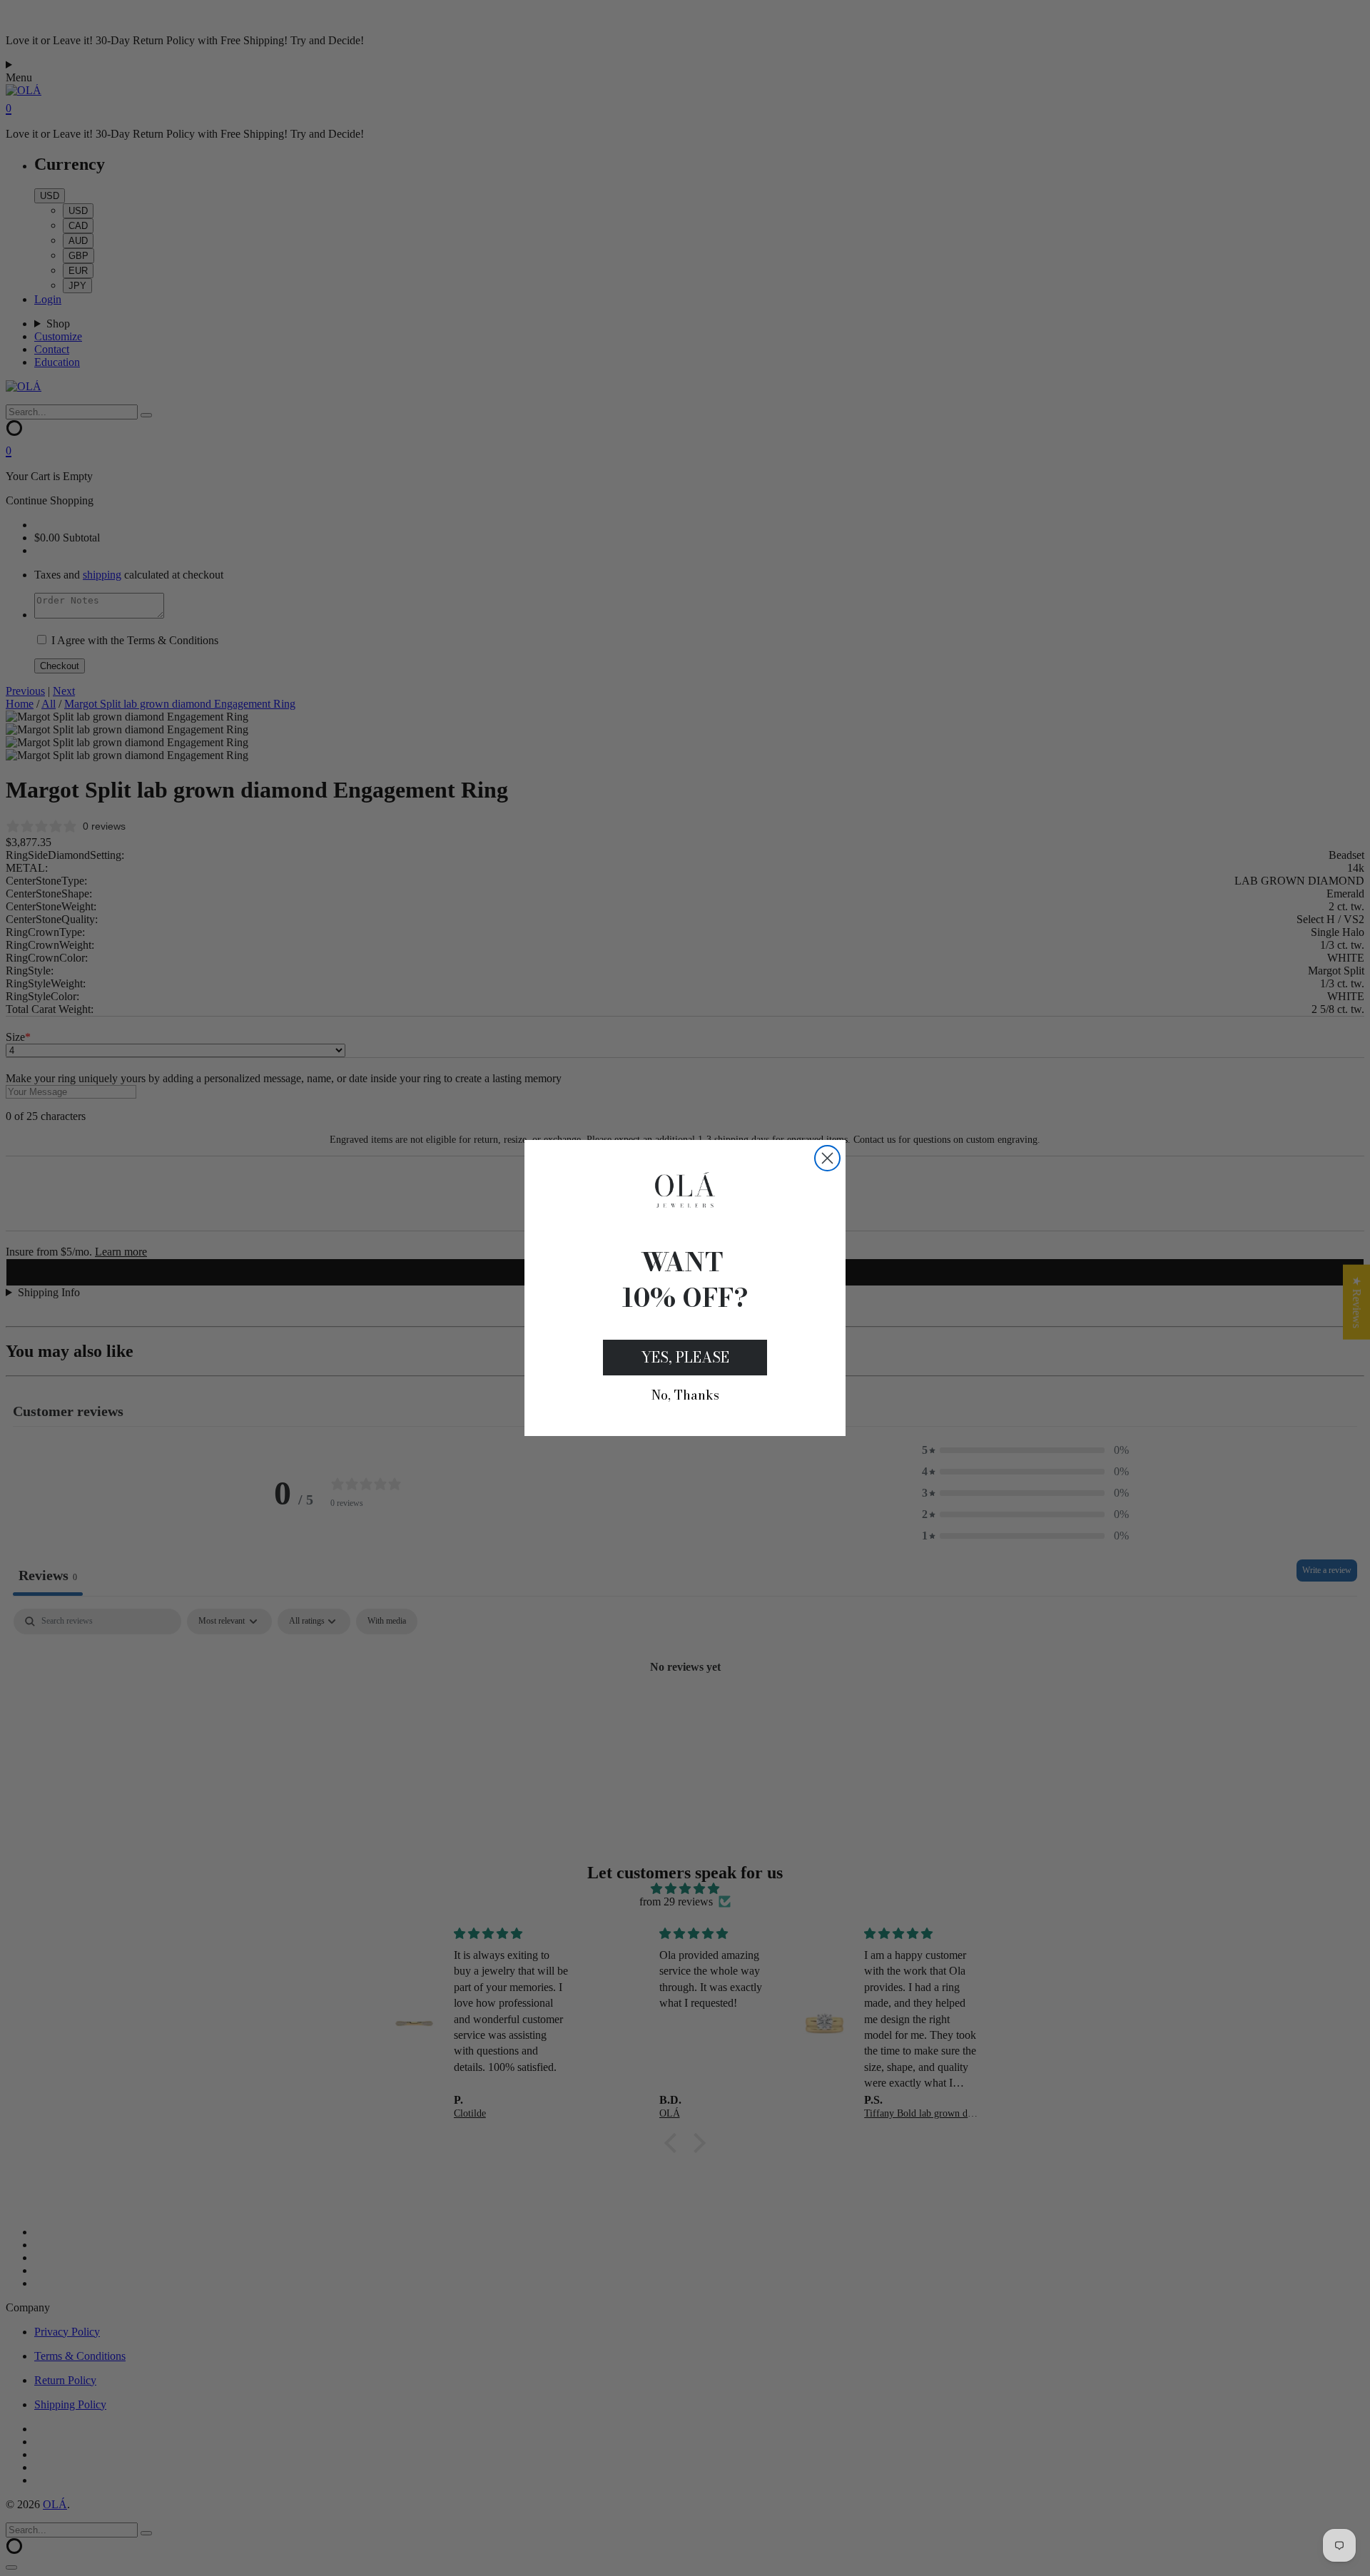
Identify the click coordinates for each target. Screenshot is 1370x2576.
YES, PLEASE (685, 1357)
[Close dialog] (827, 1158)
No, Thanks (685, 1395)
